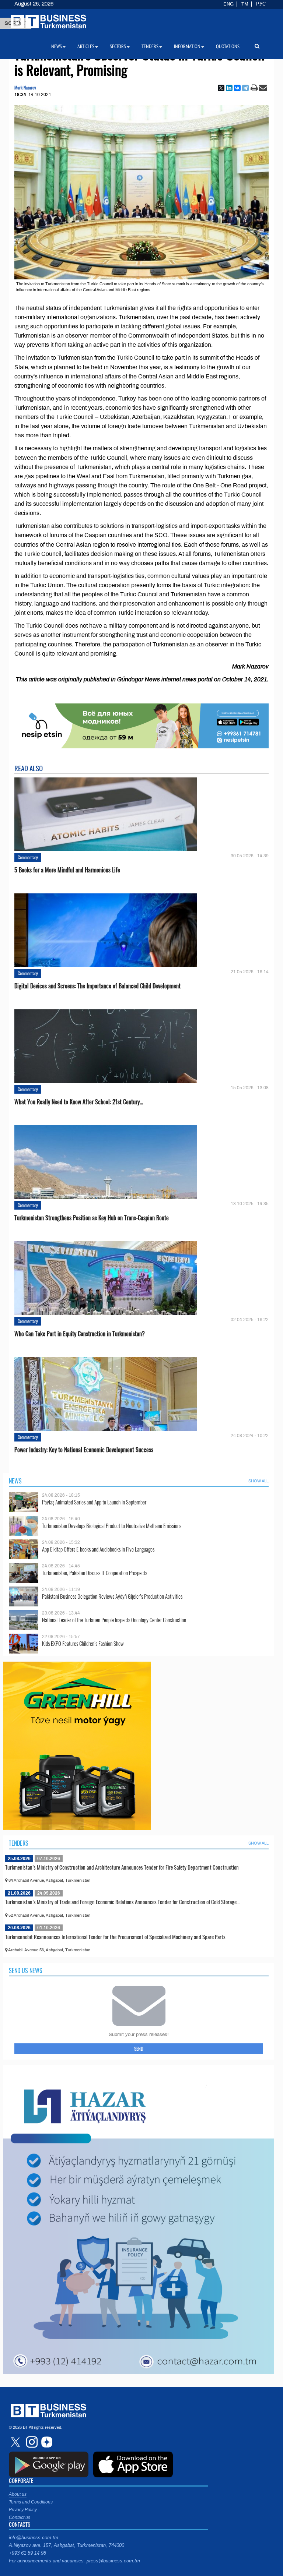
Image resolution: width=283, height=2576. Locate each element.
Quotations (228, 46)
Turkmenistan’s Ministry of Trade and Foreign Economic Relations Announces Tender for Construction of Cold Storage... (123, 1902)
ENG (228, 4)
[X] (221, 88)
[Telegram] (245, 88)
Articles (86, 46)
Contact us (20, 2517)
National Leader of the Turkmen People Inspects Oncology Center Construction (114, 1620)
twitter (16, 2442)
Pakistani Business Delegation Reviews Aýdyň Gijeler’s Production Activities (112, 1596)
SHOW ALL (258, 1481)
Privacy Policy (23, 2510)
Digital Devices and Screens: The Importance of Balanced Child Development (97, 986)
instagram (31, 2442)
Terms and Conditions (31, 2502)
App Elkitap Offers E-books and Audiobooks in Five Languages (98, 1549)
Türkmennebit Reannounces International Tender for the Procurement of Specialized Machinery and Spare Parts (115, 1937)
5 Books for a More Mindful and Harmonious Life (67, 870)
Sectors (118, 46)
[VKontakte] (237, 88)
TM (245, 4)
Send (139, 2049)
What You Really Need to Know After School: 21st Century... (79, 1102)
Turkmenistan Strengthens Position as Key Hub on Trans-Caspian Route (92, 1218)
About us (18, 2494)
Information (187, 46)
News (15, 1481)
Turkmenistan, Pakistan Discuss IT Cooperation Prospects (95, 1573)
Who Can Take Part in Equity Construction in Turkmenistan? (80, 1334)
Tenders (19, 1843)
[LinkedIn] (229, 88)
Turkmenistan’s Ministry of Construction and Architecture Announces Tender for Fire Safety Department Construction (122, 1867)
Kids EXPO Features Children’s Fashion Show (83, 1643)
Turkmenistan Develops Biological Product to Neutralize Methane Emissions (112, 1526)
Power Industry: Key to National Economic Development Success (84, 1450)
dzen (46, 2442)
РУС (261, 4)
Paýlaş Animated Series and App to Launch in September (94, 1502)
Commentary (28, 857)
